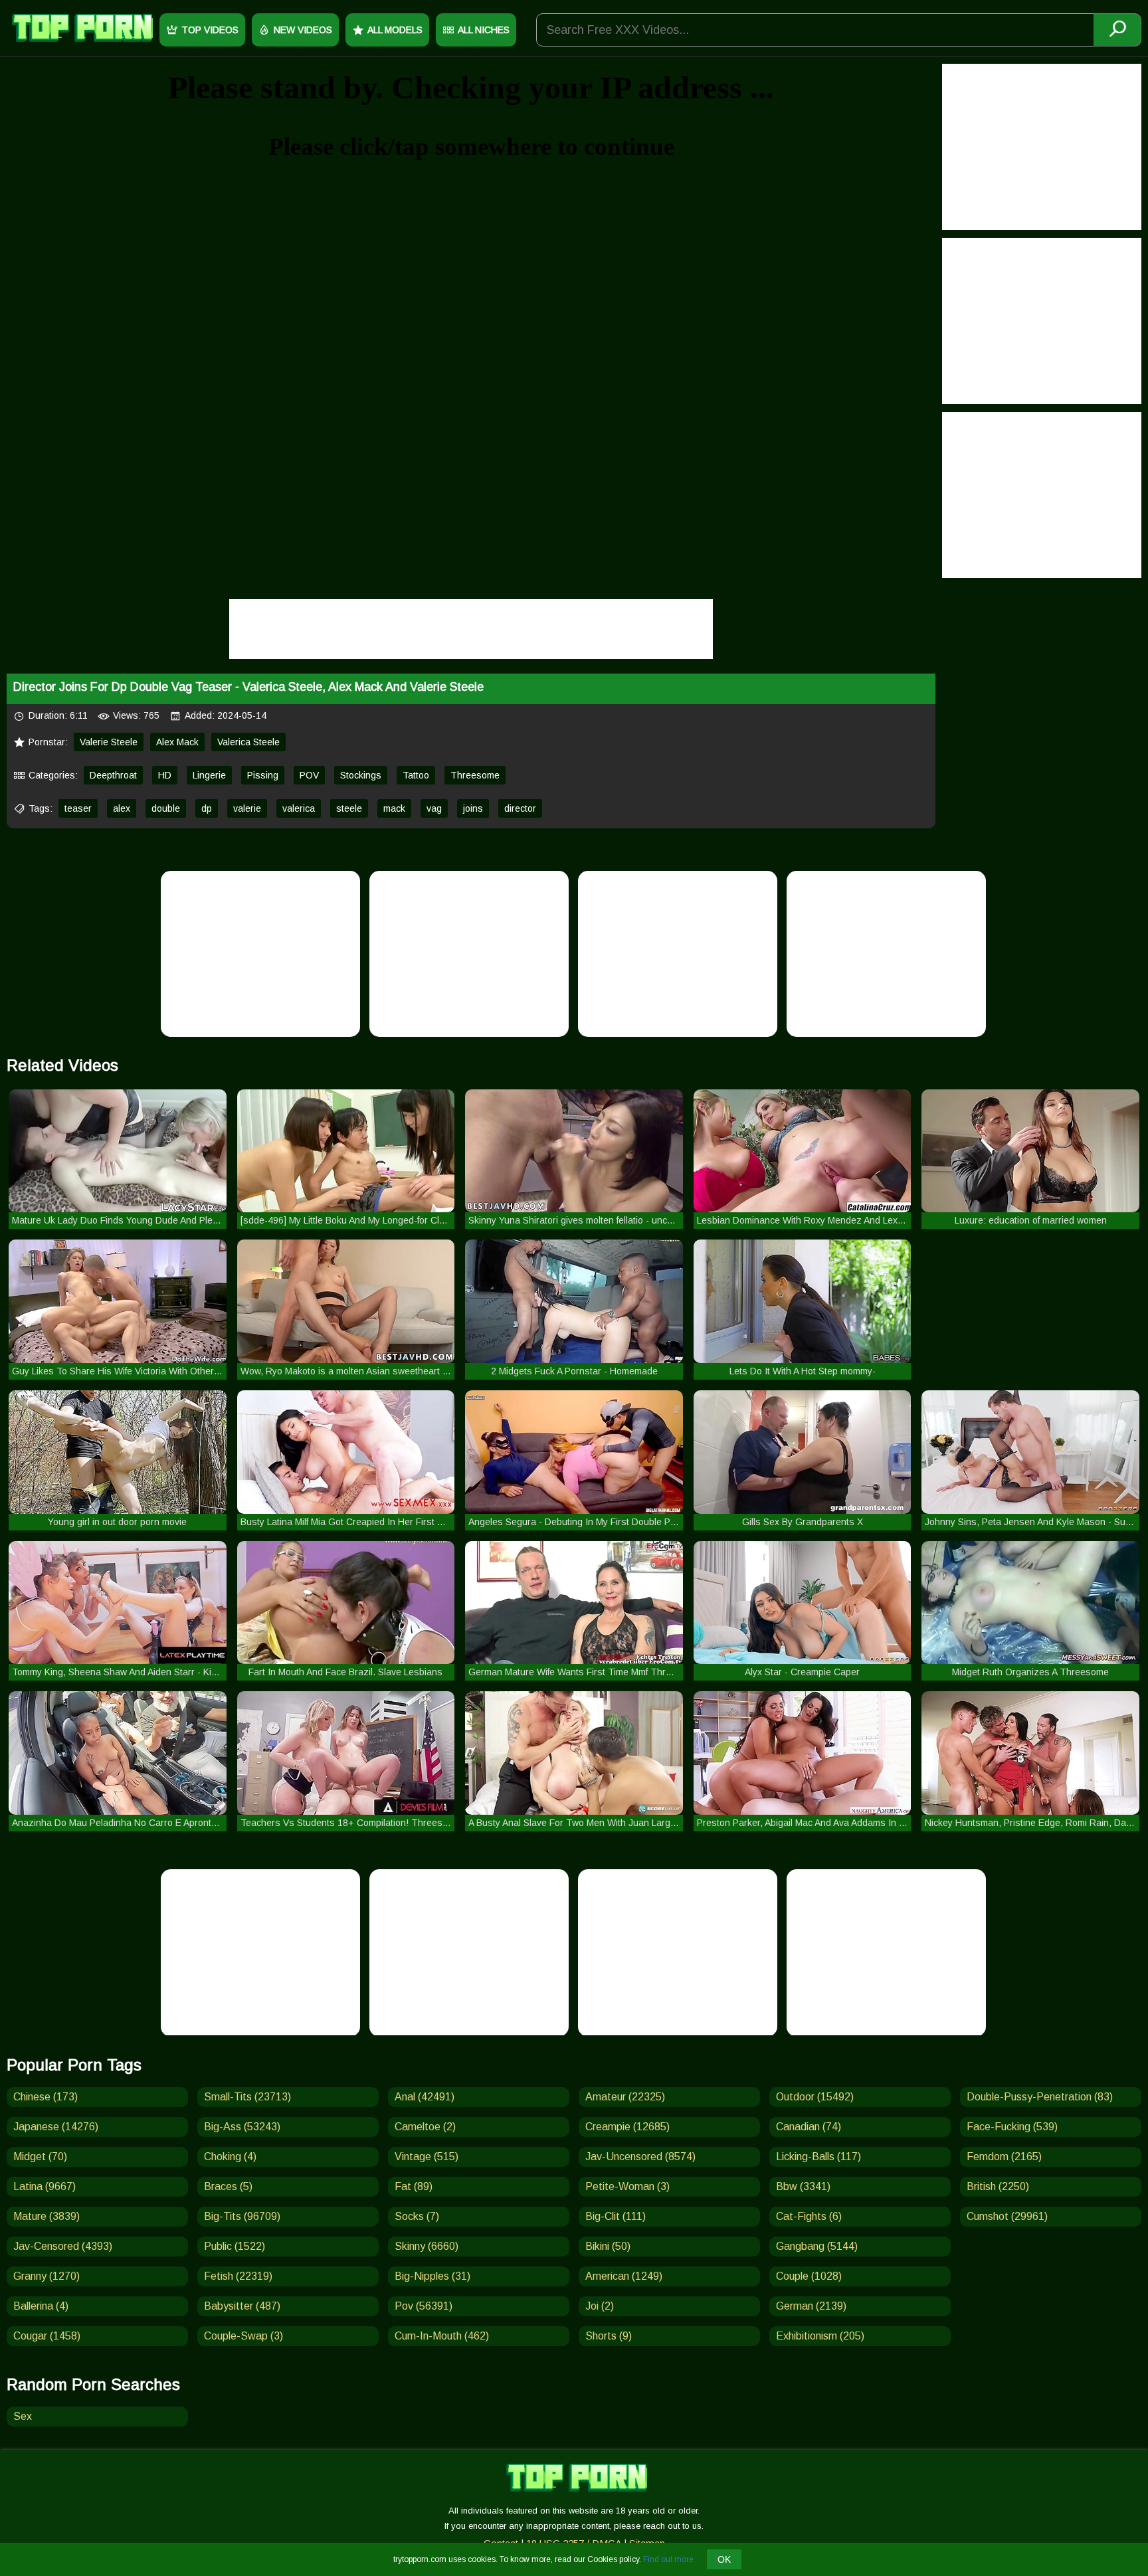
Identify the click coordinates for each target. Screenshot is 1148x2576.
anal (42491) (425, 2097)
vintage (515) (427, 2157)
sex (23, 2416)
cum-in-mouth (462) (442, 2336)
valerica (299, 808)
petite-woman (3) (627, 2186)
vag (434, 808)
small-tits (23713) (247, 2097)
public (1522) (235, 2246)
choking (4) (230, 2157)
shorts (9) (609, 2336)
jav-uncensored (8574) (640, 2157)
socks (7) (417, 2216)
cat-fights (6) (809, 2216)
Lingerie (209, 775)
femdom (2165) (1004, 2157)
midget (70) (40, 2157)
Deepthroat (113, 775)
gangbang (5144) (817, 2246)
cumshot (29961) (1007, 2216)
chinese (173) (46, 2097)
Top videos (210, 30)
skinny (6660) (427, 2246)
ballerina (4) (41, 2306)
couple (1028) (809, 2276)
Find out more (668, 2559)
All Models (395, 30)
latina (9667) (45, 2186)
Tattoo (416, 775)
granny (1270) (47, 2276)
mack (394, 808)
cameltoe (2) (425, 2127)
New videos (303, 30)
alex (122, 808)
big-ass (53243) (242, 2127)
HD (165, 775)
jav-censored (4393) (63, 2246)
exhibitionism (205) (820, 2336)
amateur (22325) (625, 2097)
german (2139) (811, 2306)
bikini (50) (608, 2246)
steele (349, 808)
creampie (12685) (627, 2127)
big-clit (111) (616, 2216)
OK (724, 2559)
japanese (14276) (56, 2127)
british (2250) (998, 2186)
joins (473, 808)
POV (309, 775)
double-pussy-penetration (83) (1040, 2097)
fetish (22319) (238, 2276)
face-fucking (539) (1012, 2127)
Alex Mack (177, 742)
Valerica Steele (248, 742)
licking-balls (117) (818, 2157)
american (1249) (624, 2276)
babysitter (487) (242, 2306)
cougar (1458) (47, 2336)
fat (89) (414, 2186)
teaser (78, 808)
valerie (247, 808)
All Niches (484, 30)
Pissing (263, 775)
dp (207, 808)
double (166, 808)
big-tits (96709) (242, 2216)
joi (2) (600, 2306)
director (520, 808)
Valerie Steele (109, 742)
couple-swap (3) (243, 2336)
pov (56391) (424, 2306)
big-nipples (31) (432, 2276)
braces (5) (228, 2186)
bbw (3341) (803, 2186)
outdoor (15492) (815, 2097)
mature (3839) (47, 2216)
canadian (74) (809, 2127)
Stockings (361, 775)
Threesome (475, 775)
